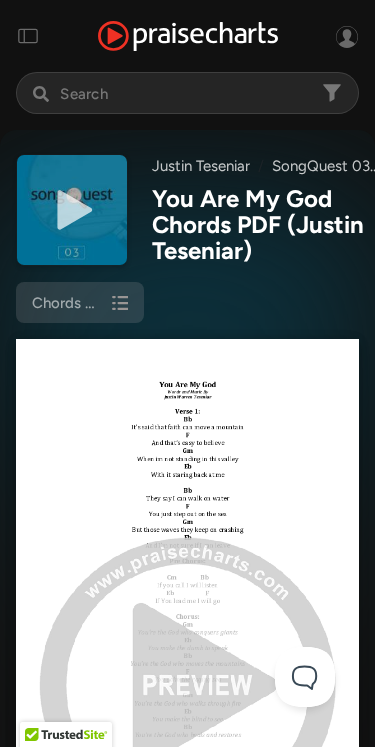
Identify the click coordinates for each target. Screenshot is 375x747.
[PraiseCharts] (188, 36)
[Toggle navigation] (28, 36)
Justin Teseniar (201, 166)
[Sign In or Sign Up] (347, 36)
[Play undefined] (72, 210)
